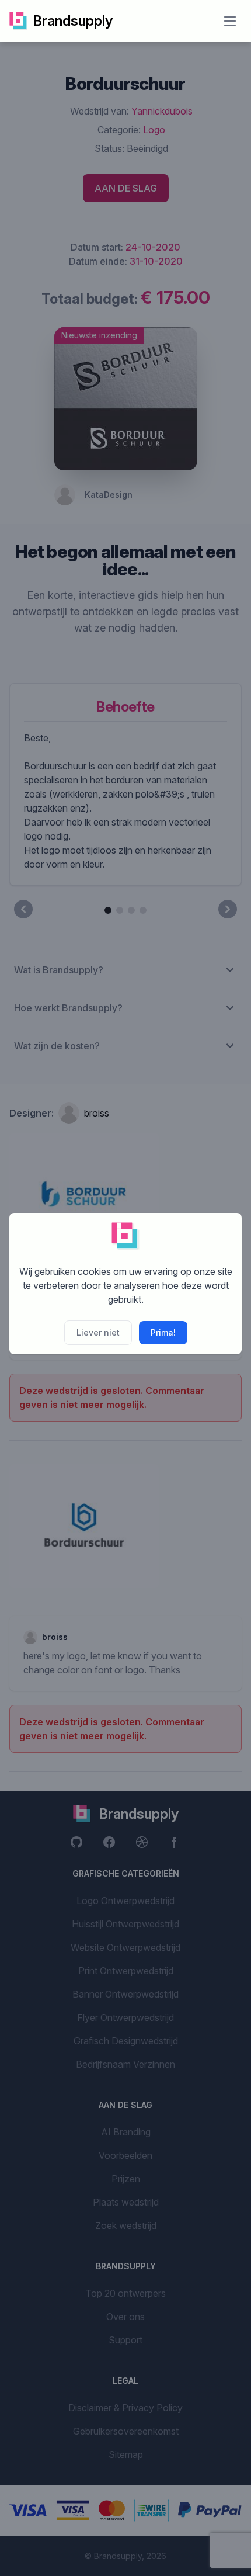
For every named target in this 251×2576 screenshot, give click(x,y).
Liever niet (98, 1332)
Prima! (163, 1332)
